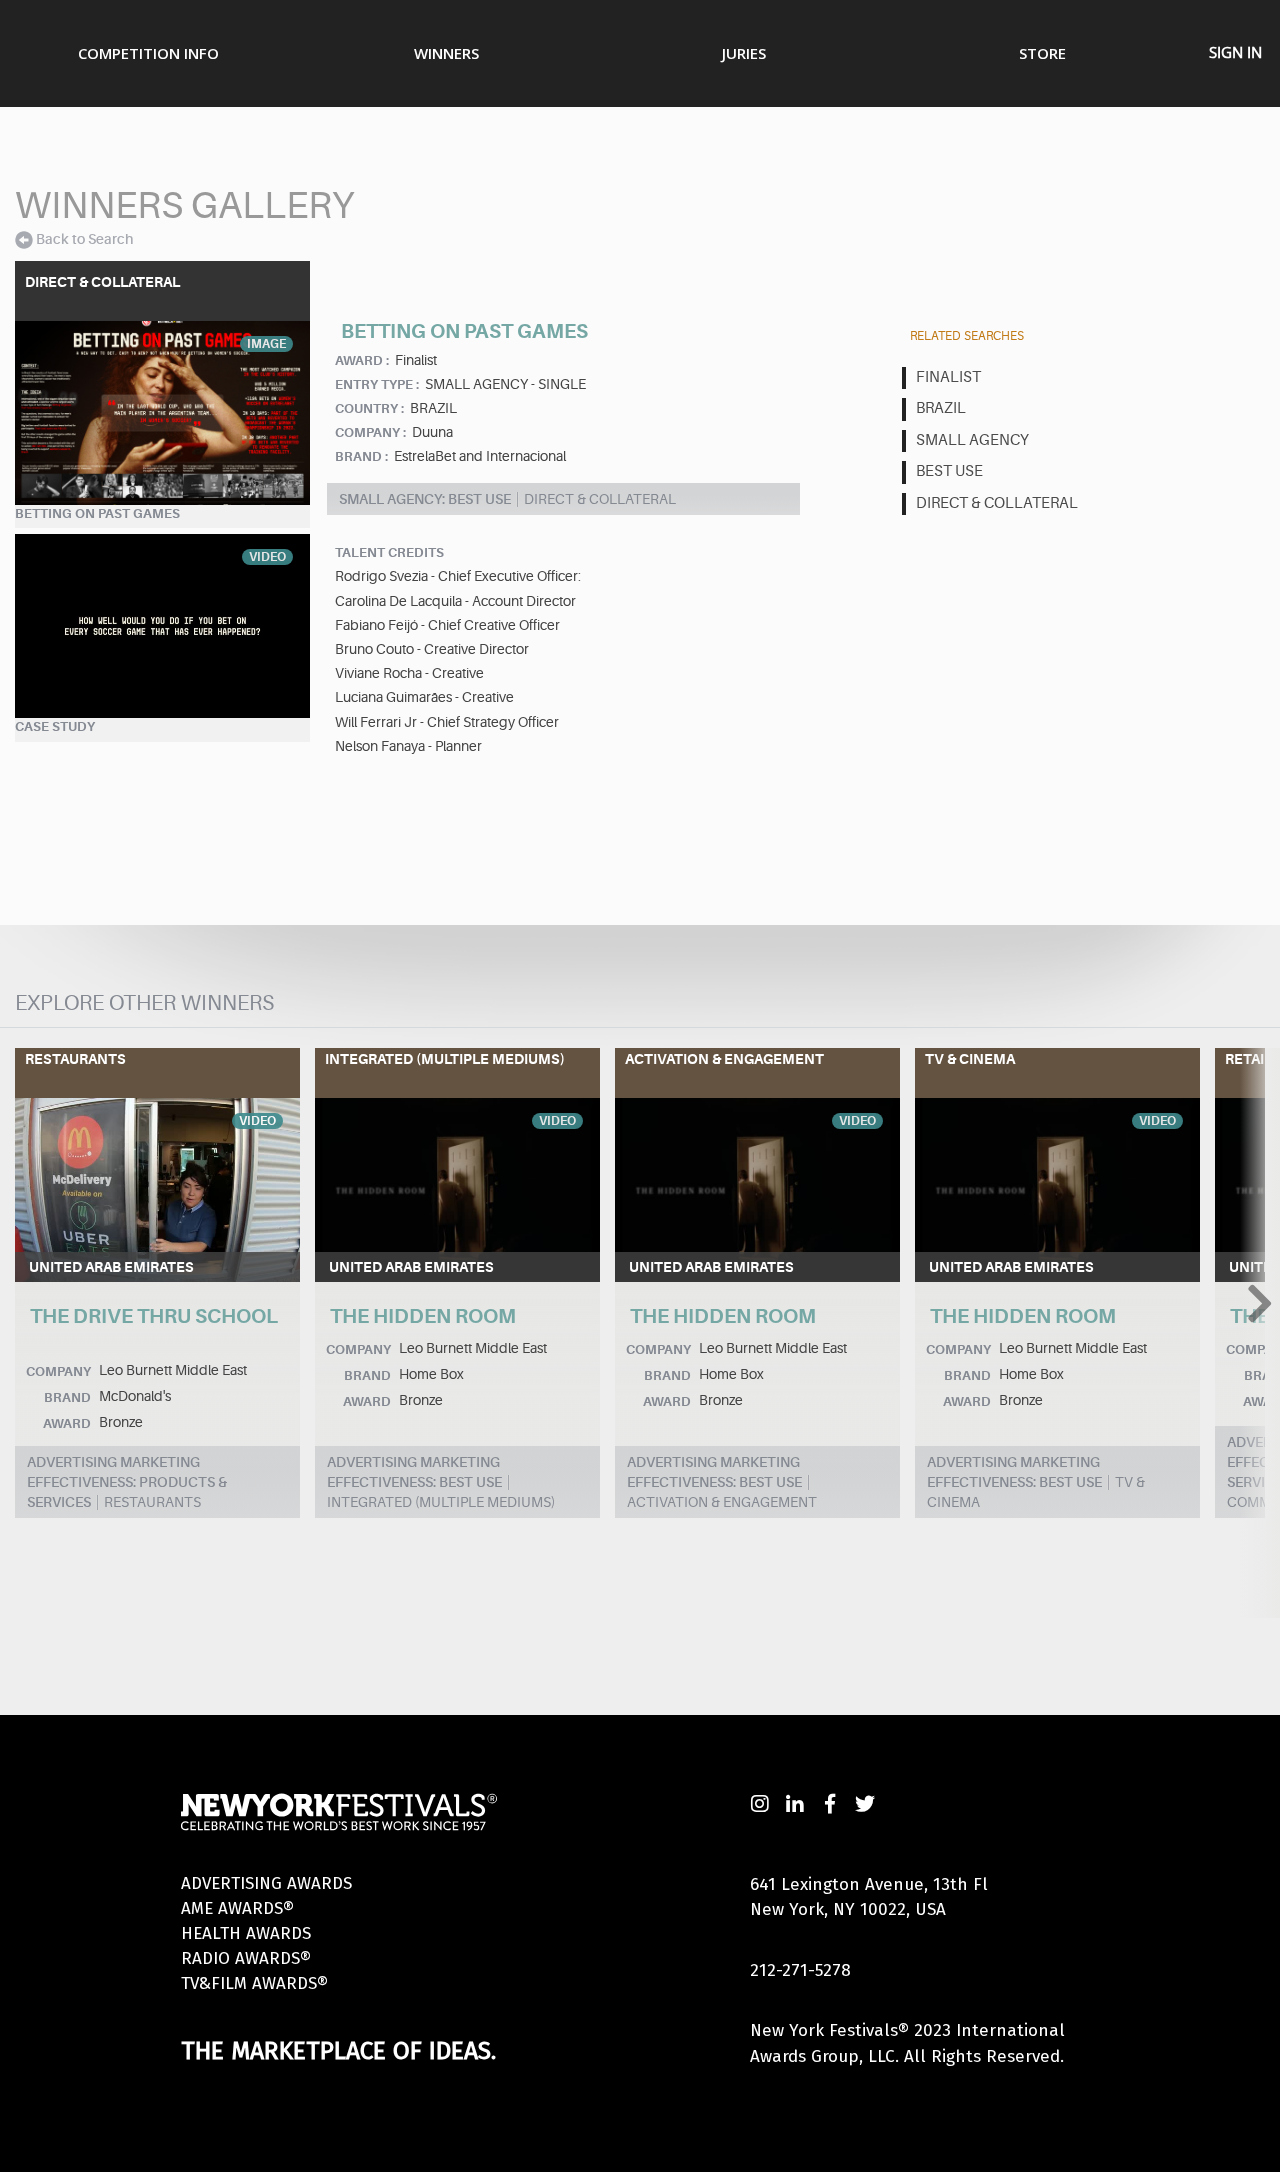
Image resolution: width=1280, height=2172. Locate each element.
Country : (369, 408)
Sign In (1235, 52)
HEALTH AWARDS (246, 1933)
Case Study (55, 726)
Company (58, 1371)
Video (267, 557)
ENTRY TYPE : (377, 384)
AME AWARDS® (237, 1908)
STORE (1042, 53)
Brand (67, 1397)
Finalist (948, 377)
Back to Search (84, 239)
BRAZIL (941, 408)
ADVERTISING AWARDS (266, 1883)
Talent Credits (389, 552)
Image (266, 344)
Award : (362, 360)
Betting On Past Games (97, 513)
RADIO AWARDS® (246, 1958)
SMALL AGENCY (972, 440)
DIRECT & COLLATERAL (997, 503)
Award (67, 1423)
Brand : (361, 456)
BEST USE (949, 471)
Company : (370, 432)
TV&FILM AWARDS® (254, 1983)
